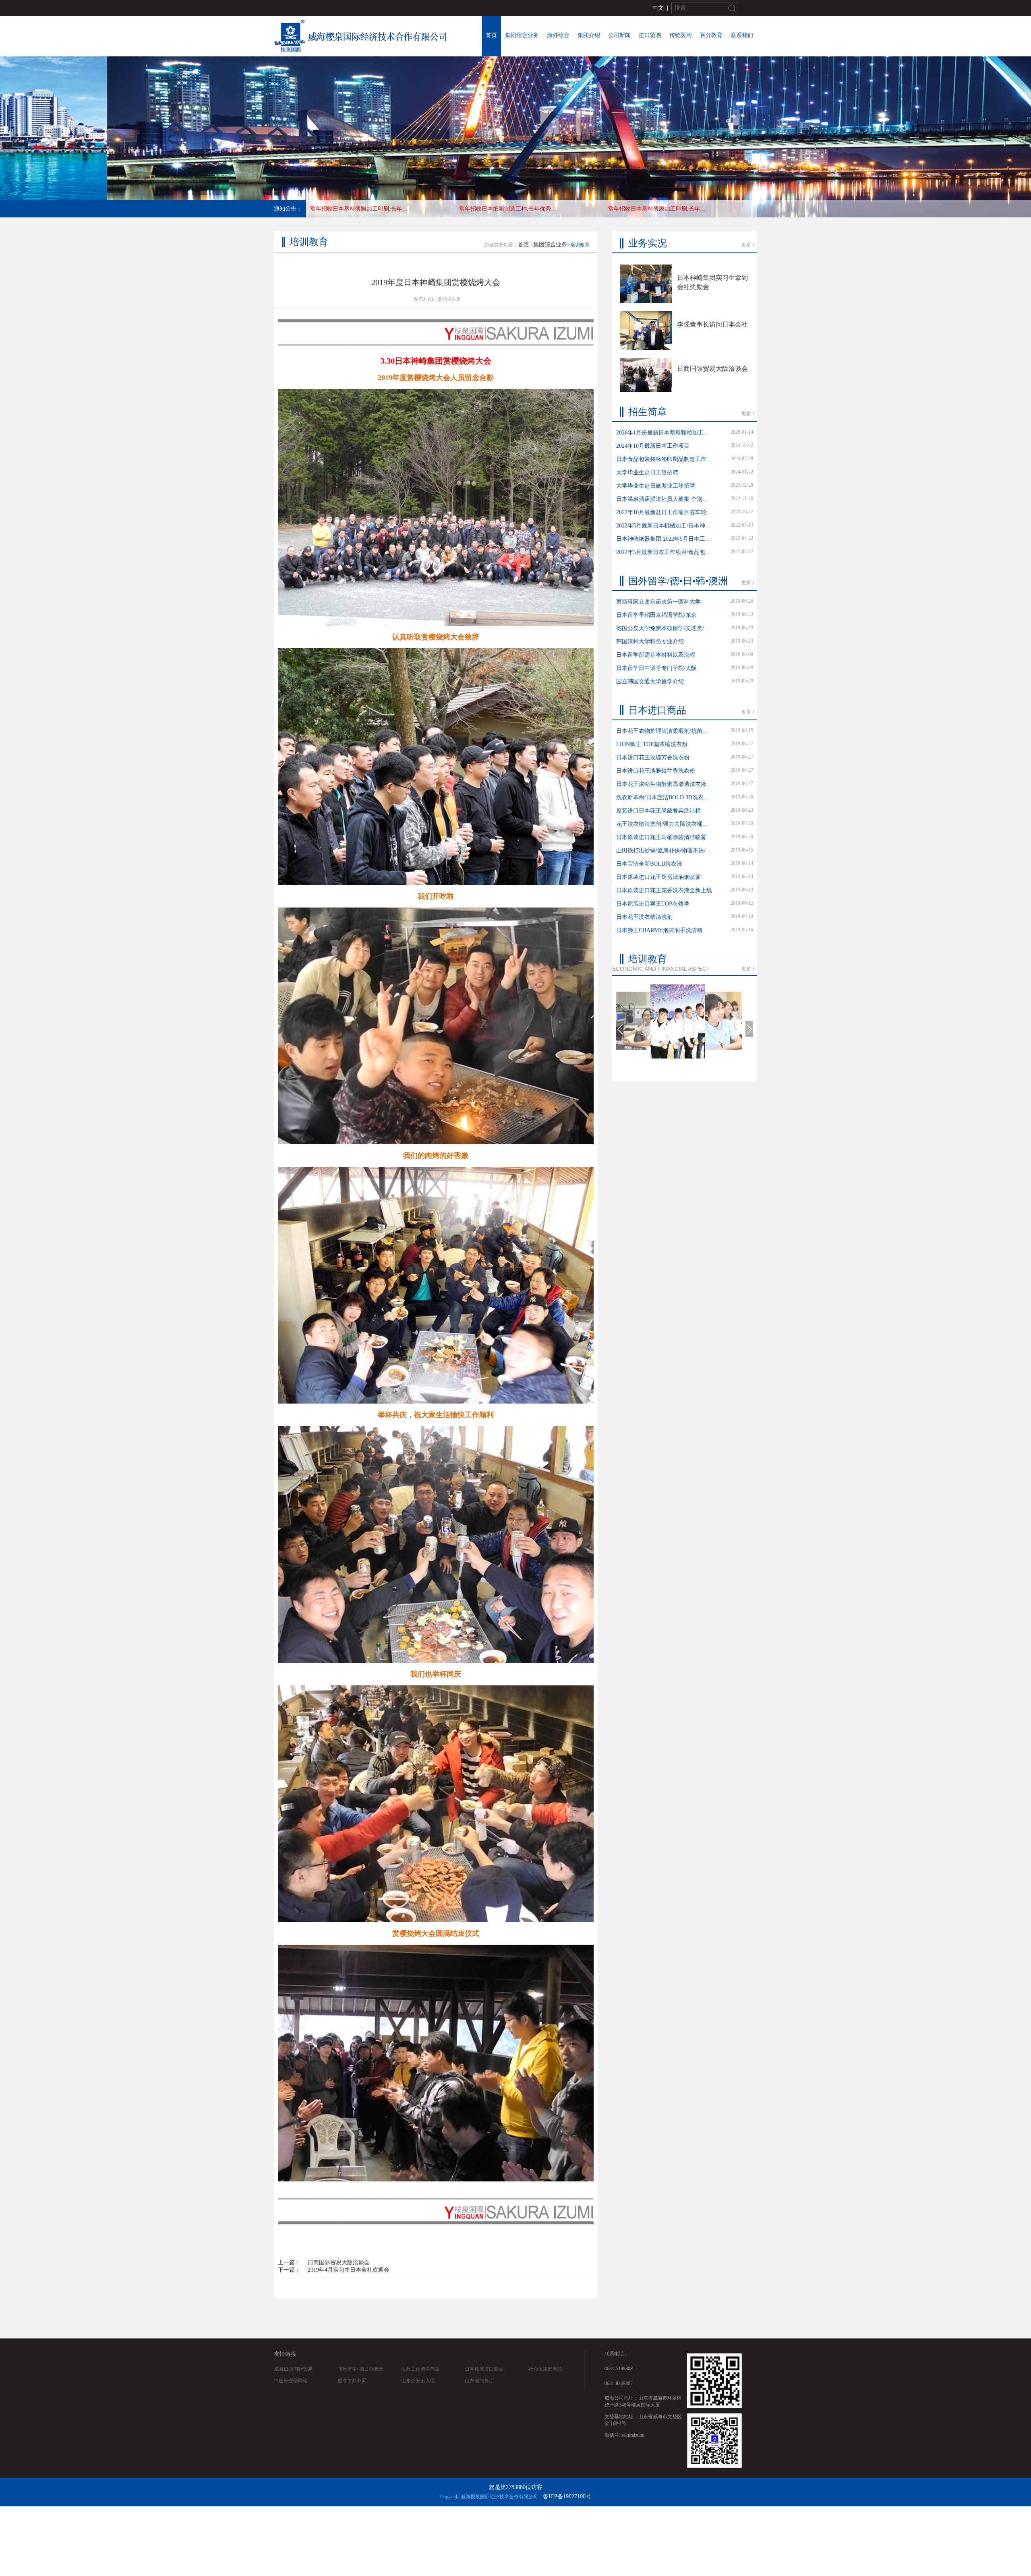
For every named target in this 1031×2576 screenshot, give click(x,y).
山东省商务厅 (479, 2381)
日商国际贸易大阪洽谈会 (339, 2263)
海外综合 (558, 35)
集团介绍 (589, 35)
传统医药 (681, 35)
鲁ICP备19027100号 (567, 2496)
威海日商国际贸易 (293, 2369)
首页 (491, 35)
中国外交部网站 (291, 2381)
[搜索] (732, 8)
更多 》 (749, 245)
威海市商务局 (352, 2381)
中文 (658, 8)
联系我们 (742, 35)
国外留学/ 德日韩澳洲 (360, 2369)
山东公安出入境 (418, 2381)
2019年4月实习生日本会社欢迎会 (349, 2270)
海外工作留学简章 (420, 2369)
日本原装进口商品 (484, 2369)
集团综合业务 (522, 35)
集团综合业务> (552, 245)
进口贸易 (650, 35)
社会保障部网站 (545, 2369)
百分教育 (711, 35)
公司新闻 (619, 35)
